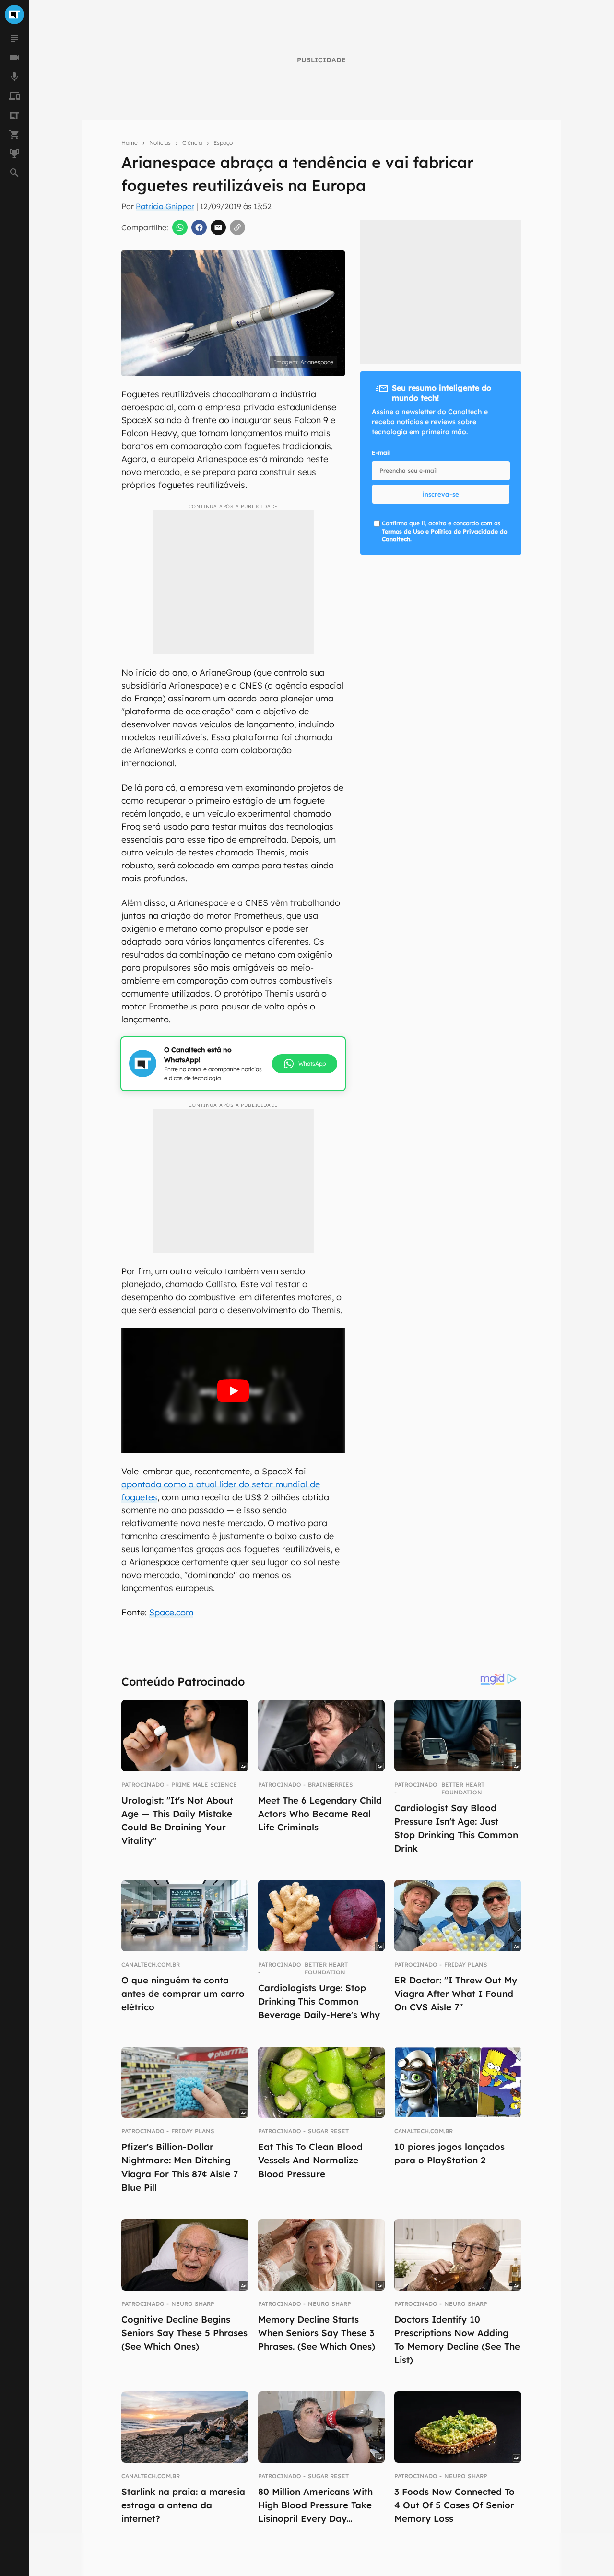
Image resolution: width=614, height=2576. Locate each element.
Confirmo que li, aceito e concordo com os (444, 531)
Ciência (192, 143)
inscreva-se (441, 494)
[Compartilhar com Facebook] (199, 227)
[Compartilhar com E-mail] (218, 227)
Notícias (160, 143)
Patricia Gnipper (165, 206)
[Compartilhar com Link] (237, 227)
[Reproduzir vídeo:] (233, 1391)
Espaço (223, 143)
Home (130, 143)
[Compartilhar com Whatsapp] (180, 227)
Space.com (171, 1612)
